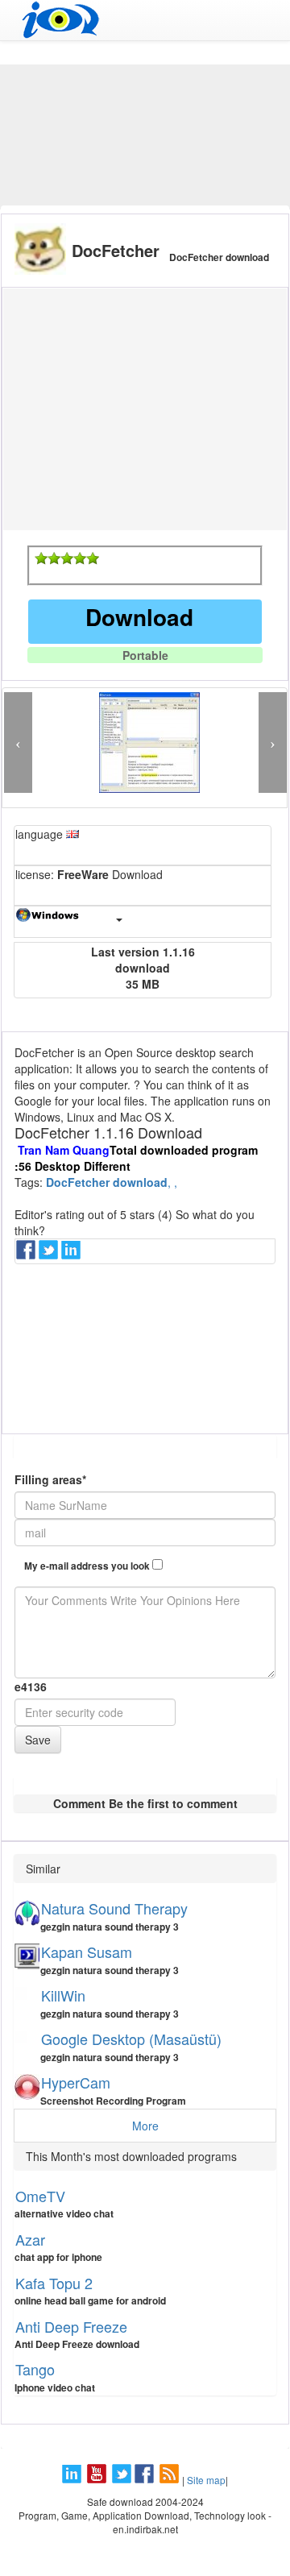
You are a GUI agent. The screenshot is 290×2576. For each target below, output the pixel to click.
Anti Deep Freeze (71, 2326)
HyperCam (76, 2082)
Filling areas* (50, 1479)
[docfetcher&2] (54, 558)
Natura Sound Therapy (114, 1908)
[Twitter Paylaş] (50, 1255)
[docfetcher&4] (80, 558)
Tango (35, 2369)
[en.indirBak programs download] (145, 20)
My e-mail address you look (88, 1566)
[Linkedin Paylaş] (72, 1255)
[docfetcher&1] (41, 558)
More (145, 2126)
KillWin (63, 1995)
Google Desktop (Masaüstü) (131, 2039)
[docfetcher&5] (93, 558)
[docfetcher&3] (67, 558)
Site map (206, 2480)
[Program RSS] (171, 2480)
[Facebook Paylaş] (27, 1255)
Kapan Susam (87, 1952)
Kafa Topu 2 (54, 2283)
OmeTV (40, 2196)
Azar (30, 2239)
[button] (18, 743)
